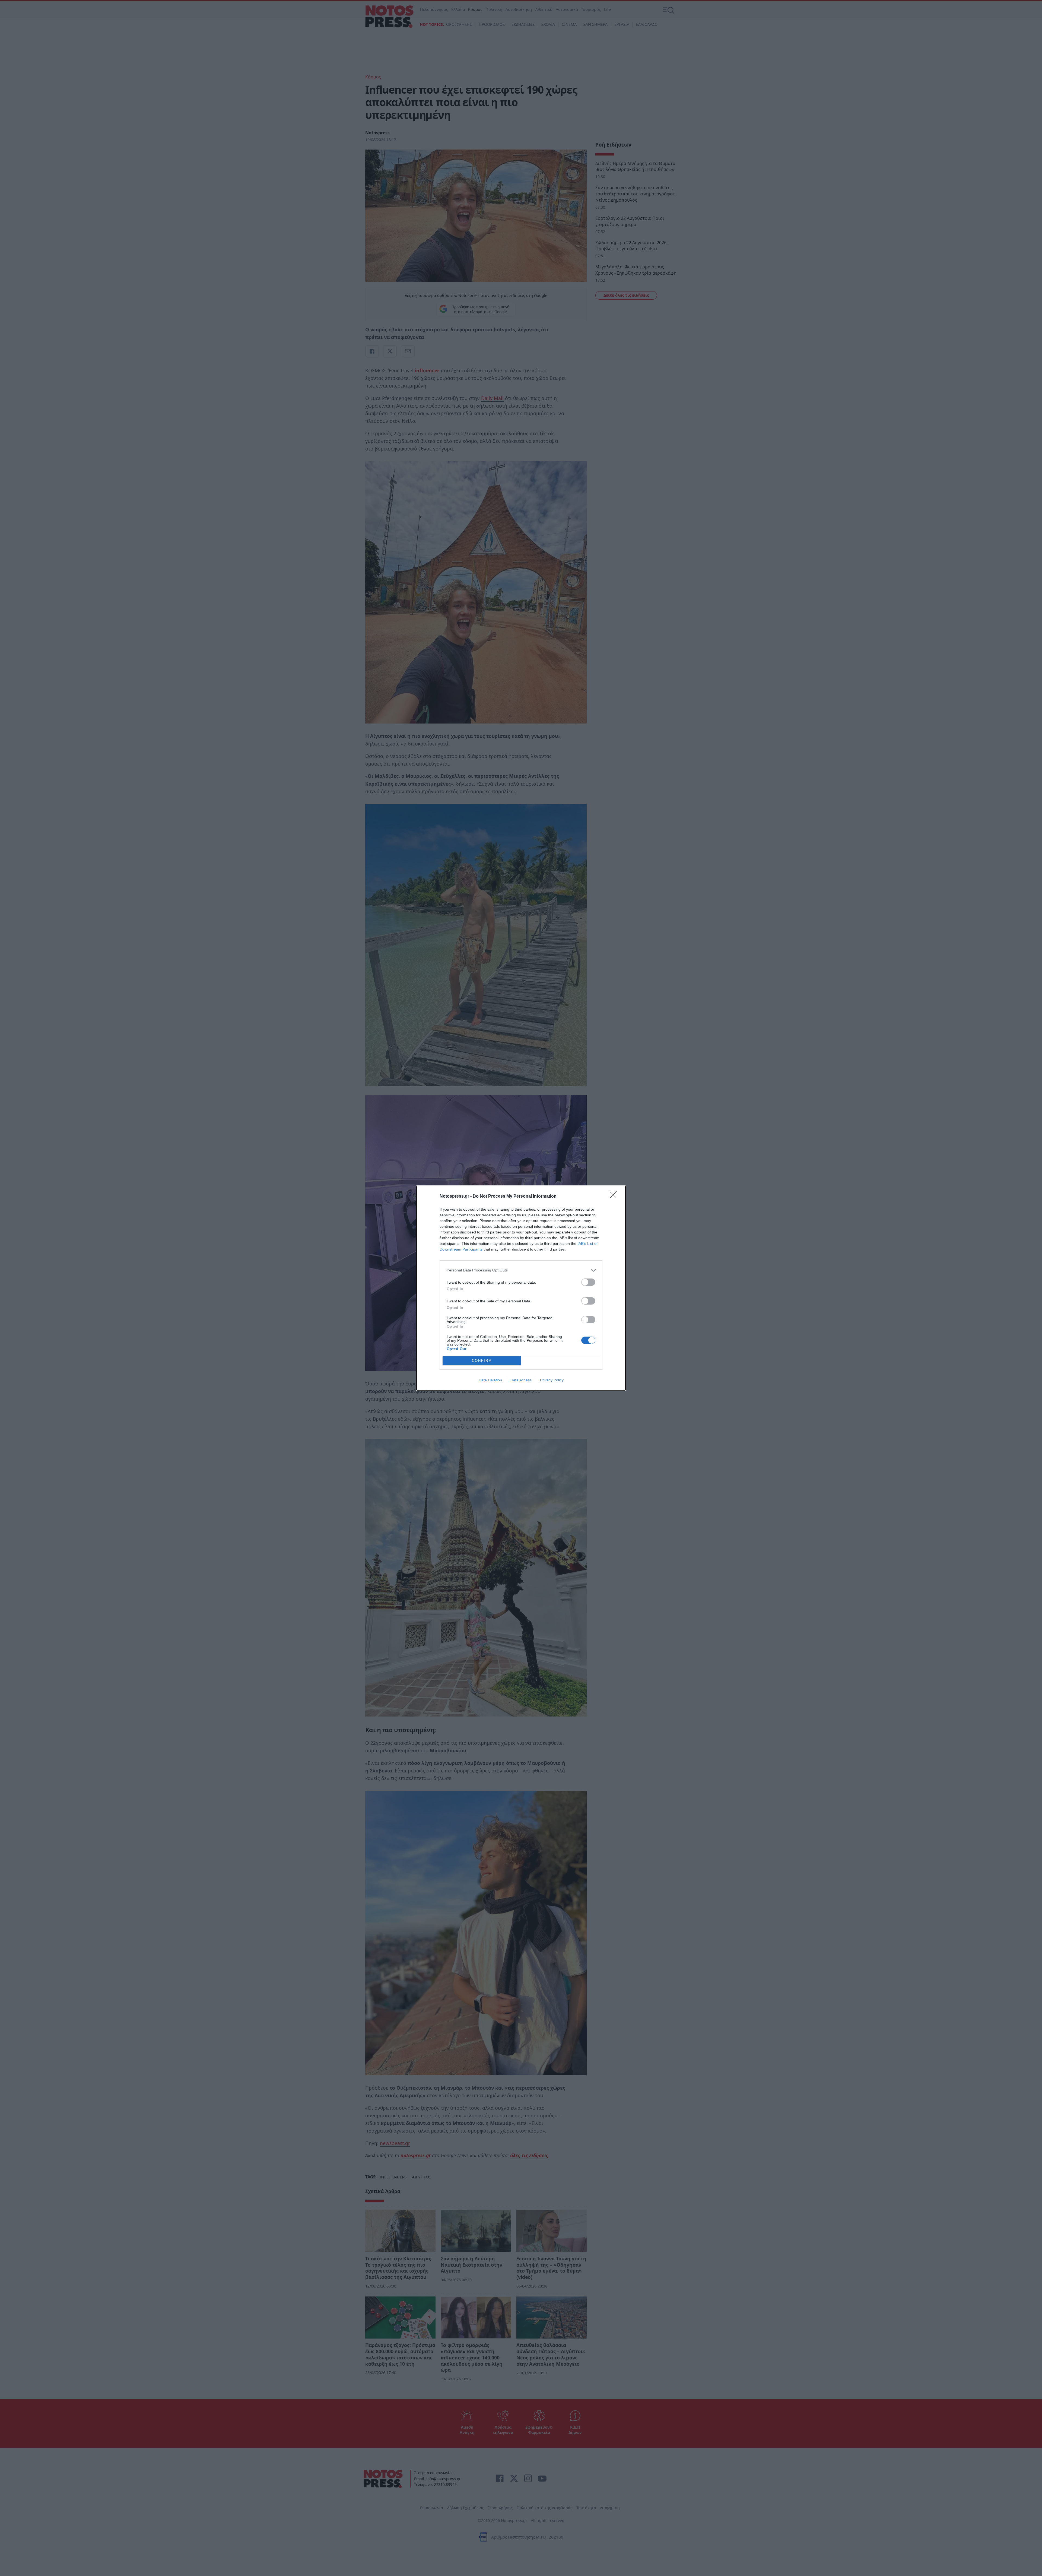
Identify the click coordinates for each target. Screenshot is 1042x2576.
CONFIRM (482, 1361)
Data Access (521, 1380)
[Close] (615, 1197)
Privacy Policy (552, 1380)
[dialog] (521, 1288)
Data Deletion (490, 1380)
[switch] (588, 1282)
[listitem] (521, 1270)
